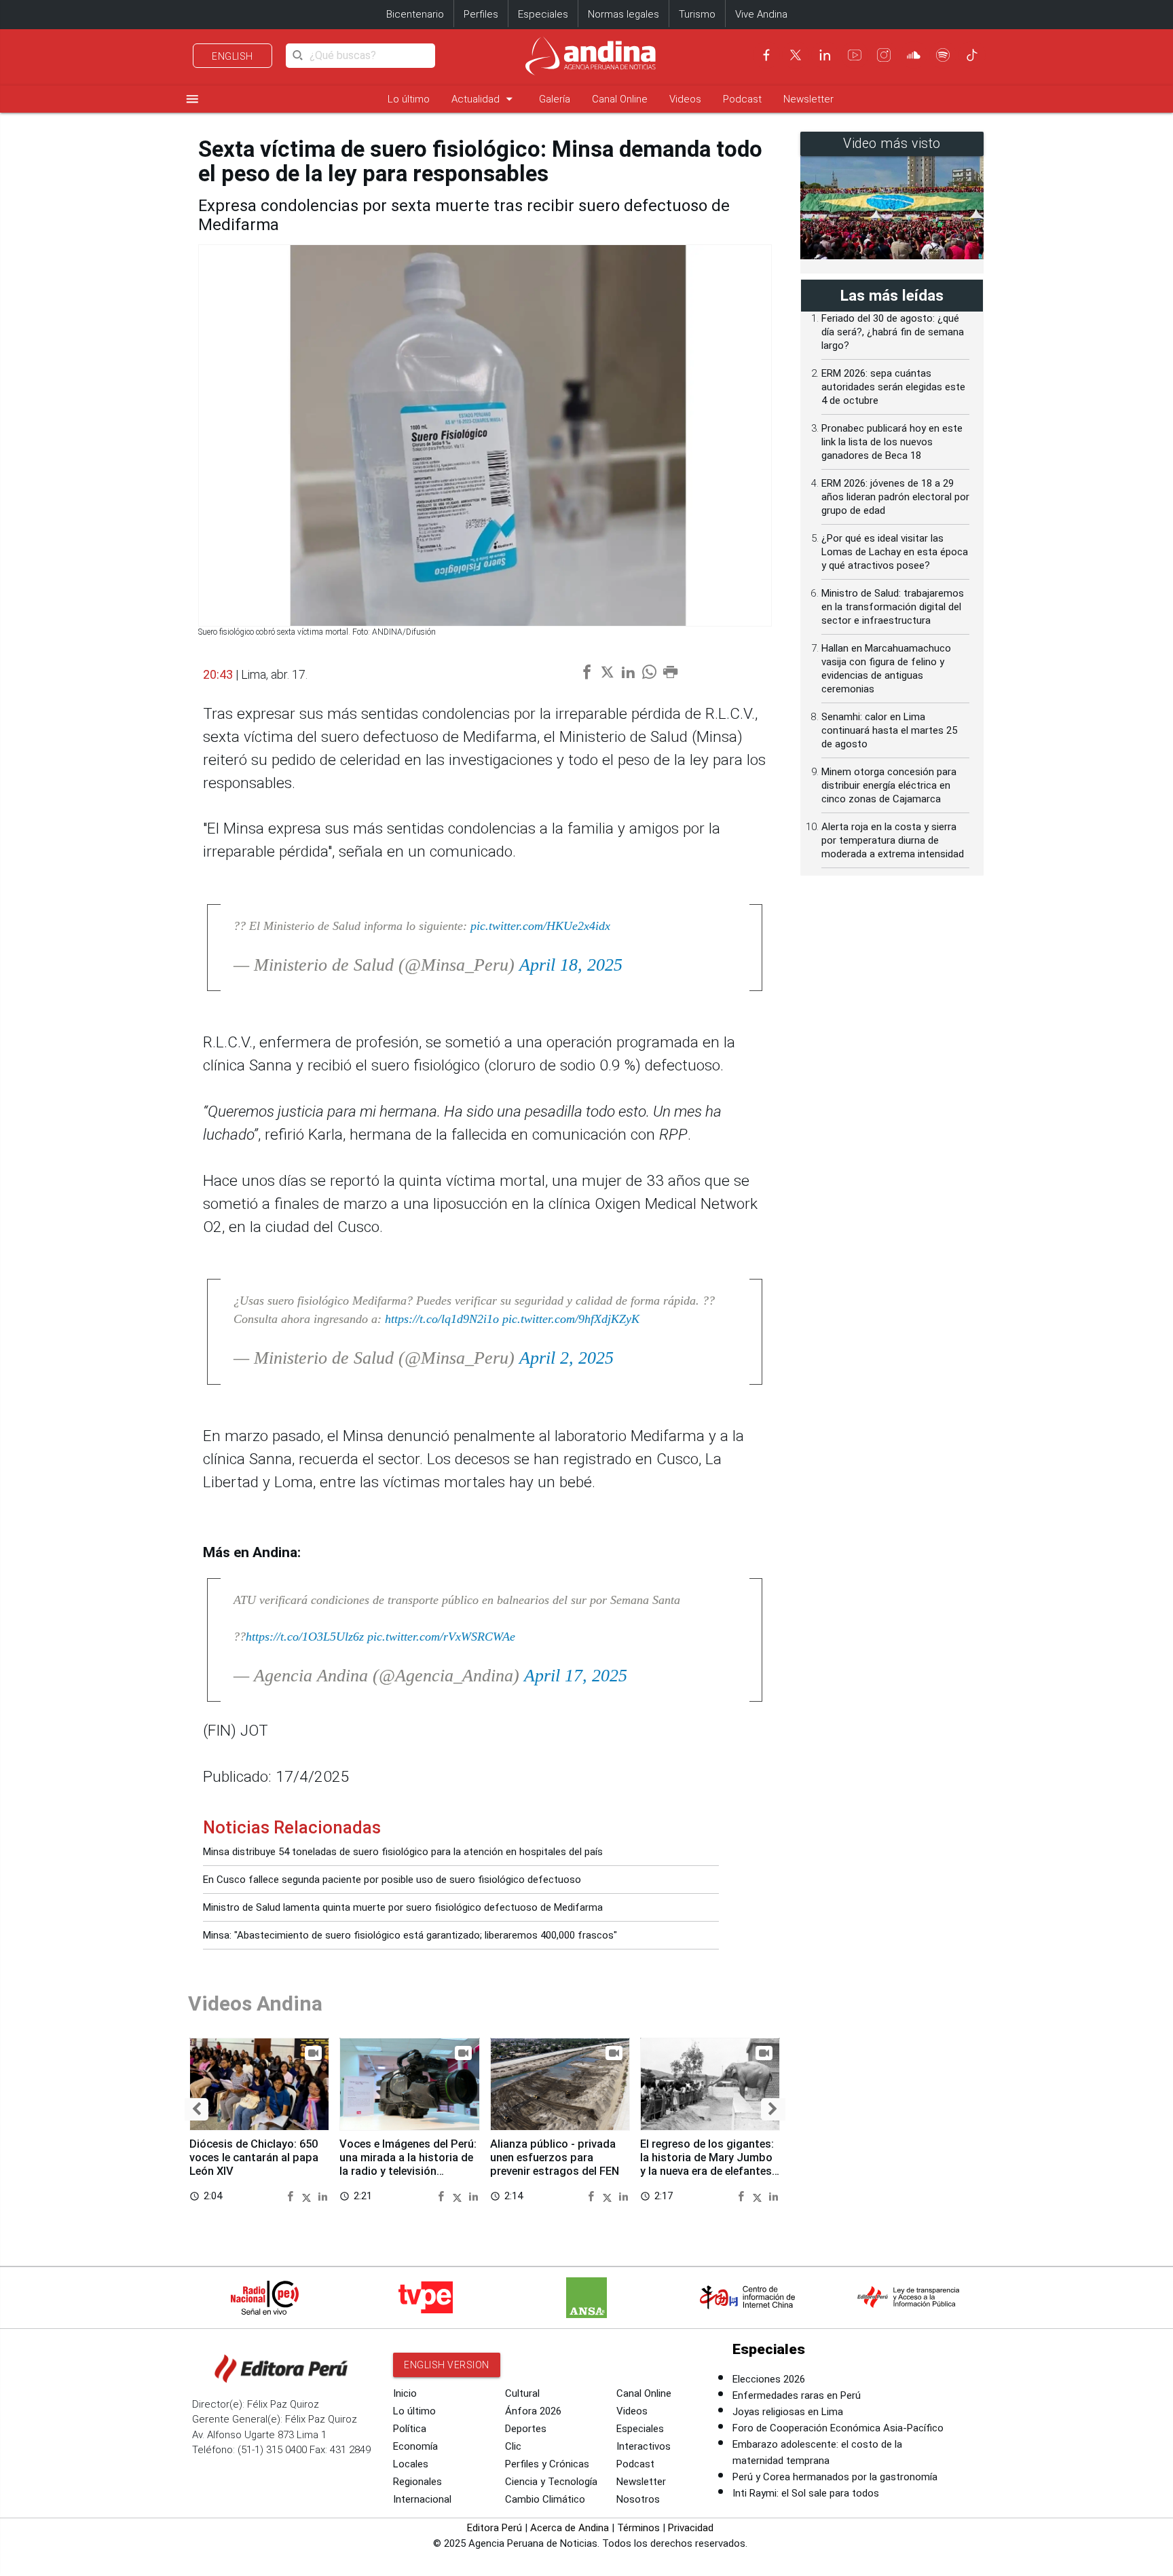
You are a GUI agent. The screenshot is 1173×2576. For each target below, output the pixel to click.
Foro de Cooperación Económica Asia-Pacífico (838, 2428)
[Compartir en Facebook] (292, 2196)
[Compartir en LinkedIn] (323, 2196)
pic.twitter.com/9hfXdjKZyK (571, 1319)
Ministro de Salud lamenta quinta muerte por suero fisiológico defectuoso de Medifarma (403, 1907)
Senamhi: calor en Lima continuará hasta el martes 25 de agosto (889, 730)
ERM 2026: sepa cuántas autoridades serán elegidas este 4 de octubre (893, 387)
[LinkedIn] (825, 55)
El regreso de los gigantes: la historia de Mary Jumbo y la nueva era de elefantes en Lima (707, 2164)
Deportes (526, 2429)
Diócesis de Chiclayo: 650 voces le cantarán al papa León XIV (254, 2158)
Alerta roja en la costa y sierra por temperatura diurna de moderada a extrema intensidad (893, 840)
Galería (555, 99)
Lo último (409, 99)
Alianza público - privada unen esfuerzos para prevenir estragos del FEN (555, 2158)
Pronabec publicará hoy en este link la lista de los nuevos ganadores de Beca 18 (892, 442)
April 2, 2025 (566, 1358)
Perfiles (481, 14)
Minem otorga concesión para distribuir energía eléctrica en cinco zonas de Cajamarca (889, 785)
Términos (638, 2528)
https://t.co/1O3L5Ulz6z (305, 1637)
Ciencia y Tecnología (551, 2482)
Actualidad (484, 99)
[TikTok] (972, 55)
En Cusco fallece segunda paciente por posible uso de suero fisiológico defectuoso (392, 1880)
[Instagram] (884, 55)
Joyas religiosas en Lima (788, 2412)
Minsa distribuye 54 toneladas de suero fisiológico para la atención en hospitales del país (403, 1852)
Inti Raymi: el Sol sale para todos (806, 2493)
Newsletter (808, 99)
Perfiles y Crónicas (547, 2464)
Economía (415, 2446)
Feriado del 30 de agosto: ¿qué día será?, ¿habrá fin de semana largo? (893, 332)
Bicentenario (415, 14)
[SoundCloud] (914, 55)
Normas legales (623, 14)
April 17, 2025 (576, 1676)
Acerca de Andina (570, 2528)
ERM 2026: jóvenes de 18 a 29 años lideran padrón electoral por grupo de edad (895, 497)
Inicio (405, 2393)
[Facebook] (766, 55)
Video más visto (892, 144)
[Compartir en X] (309, 2196)
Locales (411, 2464)
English (232, 56)
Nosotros (638, 2499)
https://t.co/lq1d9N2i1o (442, 1319)
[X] (796, 55)
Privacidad (691, 2528)
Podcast (742, 99)
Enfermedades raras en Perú (797, 2395)
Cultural (522, 2393)
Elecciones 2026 (769, 2379)
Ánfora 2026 (533, 2411)
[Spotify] (943, 55)
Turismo (697, 14)
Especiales (543, 14)
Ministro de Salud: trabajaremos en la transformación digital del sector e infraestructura (893, 607)
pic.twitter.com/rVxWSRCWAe (441, 1637)
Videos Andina (255, 2003)
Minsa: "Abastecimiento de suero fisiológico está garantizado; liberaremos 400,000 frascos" (410, 1935)
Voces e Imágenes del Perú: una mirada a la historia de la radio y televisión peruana (408, 2164)
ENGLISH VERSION (447, 2365)
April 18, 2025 (571, 965)
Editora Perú (495, 2528)
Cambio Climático (545, 2499)
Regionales (417, 2482)
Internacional (422, 2499)
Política (410, 2429)
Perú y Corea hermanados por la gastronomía (835, 2477)
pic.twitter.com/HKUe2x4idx (540, 926)
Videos (685, 99)
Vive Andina (761, 14)
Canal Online (620, 99)
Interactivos (644, 2446)
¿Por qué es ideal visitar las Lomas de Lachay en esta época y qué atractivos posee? (895, 552)
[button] (197, 2109)
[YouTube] (855, 55)
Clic (513, 2446)
